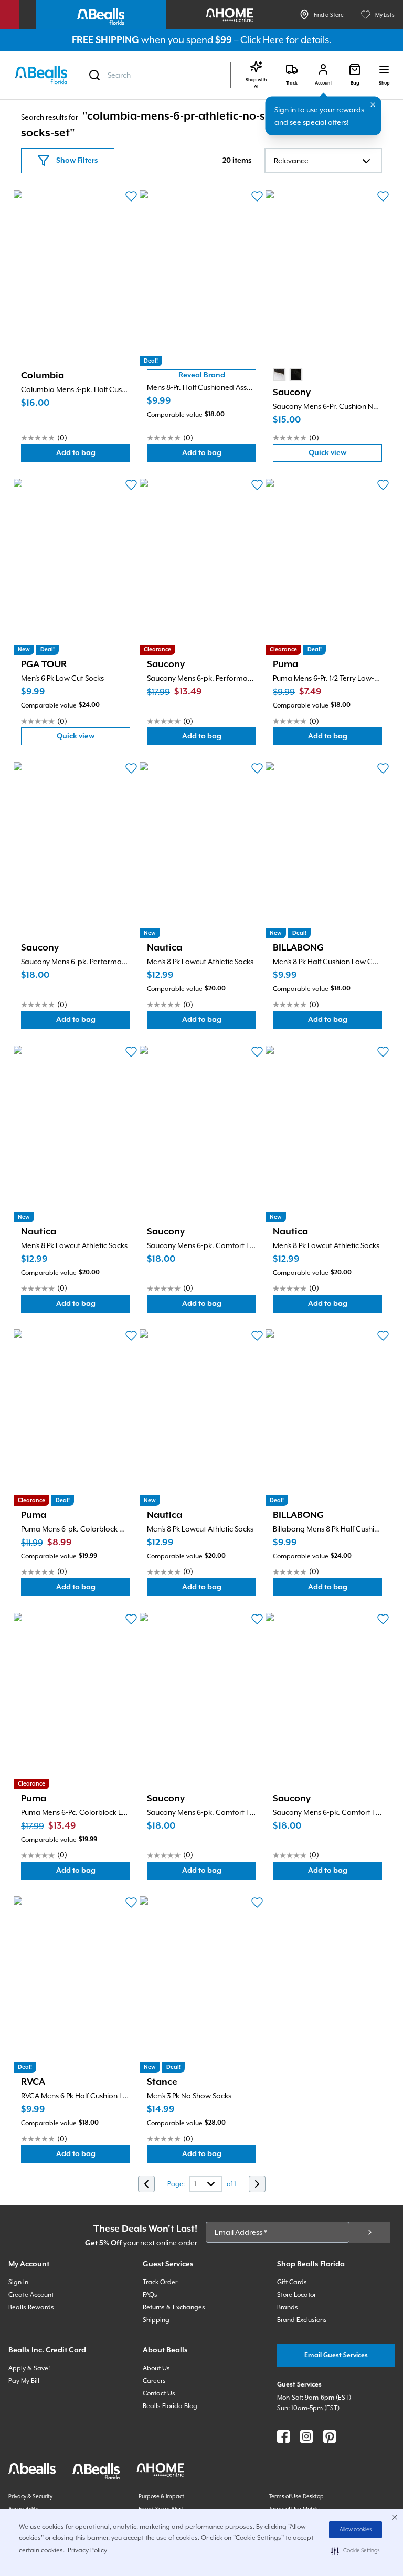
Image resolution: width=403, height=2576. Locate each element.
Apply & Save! (29, 2368)
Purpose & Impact (161, 2496)
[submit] (370, 2232)
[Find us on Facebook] (283, 2436)
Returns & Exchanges (174, 2307)
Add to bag (93, 455)
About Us (156, 2368)
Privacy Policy (87, 2550)
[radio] (279, 375)
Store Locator (296, 2295)
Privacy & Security (30, 2496)
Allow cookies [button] (356, 2530)
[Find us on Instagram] (306, 2436)
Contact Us (159, 2393)
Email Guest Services (336, 2355)
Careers (154, 2381)
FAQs (150, 2295)
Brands (288, 2307)
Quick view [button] (345, 455)
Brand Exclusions (302, 2320)
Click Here (262, 40)
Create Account (31, 2295)
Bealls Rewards (31, 2307)
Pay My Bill (24, 2381)
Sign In (18, 2282)
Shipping (156, 2320)
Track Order (160, 2282)
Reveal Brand (202, 375)
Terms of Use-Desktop (296, 2496)
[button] (356, 2551)
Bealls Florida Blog (170, 2406)
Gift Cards (292, 2282)
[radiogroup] (288, 375)
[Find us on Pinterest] (330, 2436)
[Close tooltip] (373, 105)
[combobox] (156, 75)
